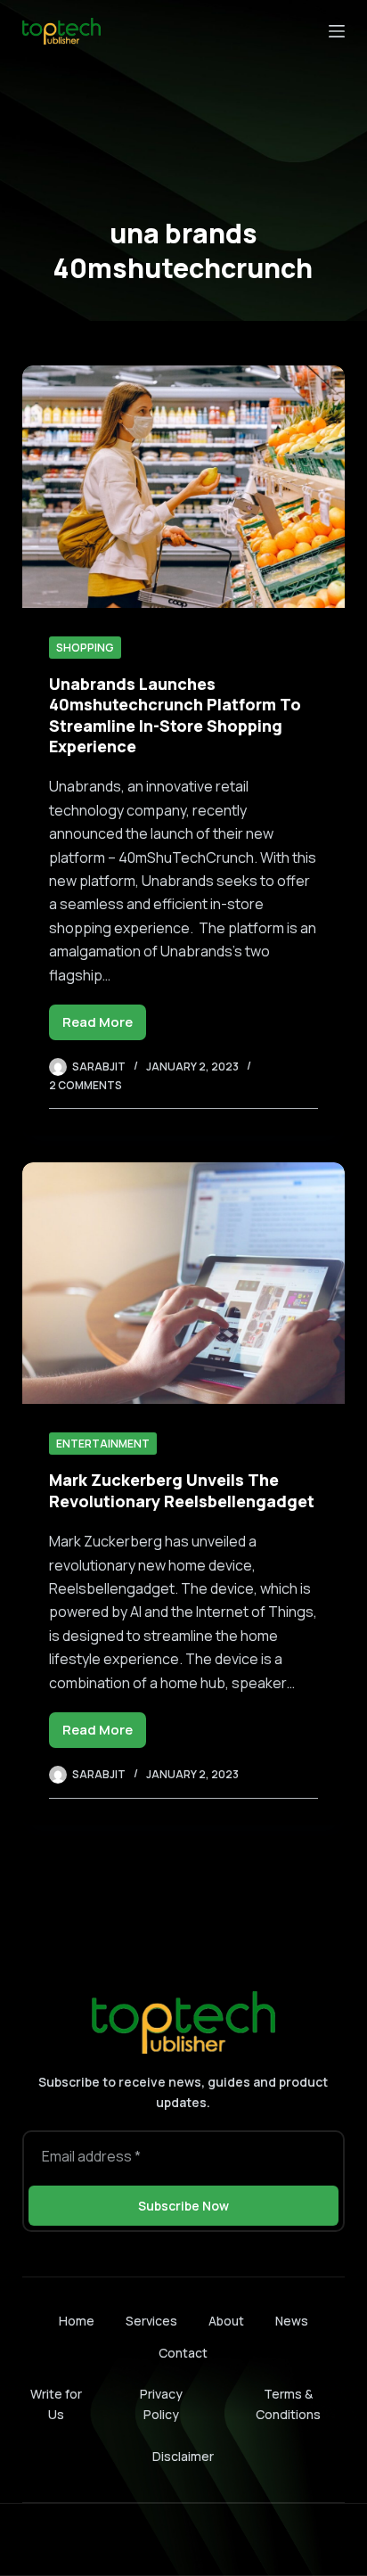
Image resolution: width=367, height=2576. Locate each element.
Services (151, 2321)
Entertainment (103, 1444)
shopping (85, 648)
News (292, 2321)
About (226, 2321)
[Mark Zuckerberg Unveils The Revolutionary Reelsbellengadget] (184, 1284)
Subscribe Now (183, 2206)
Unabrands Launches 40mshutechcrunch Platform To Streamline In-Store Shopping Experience (175, 715)
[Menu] (337, 31)
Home (77, 2321)
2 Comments (86, 1085)
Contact (183, 2353)
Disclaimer (183, 2456)
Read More (104, 1026)
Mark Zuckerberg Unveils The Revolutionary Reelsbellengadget (182, 1490)
